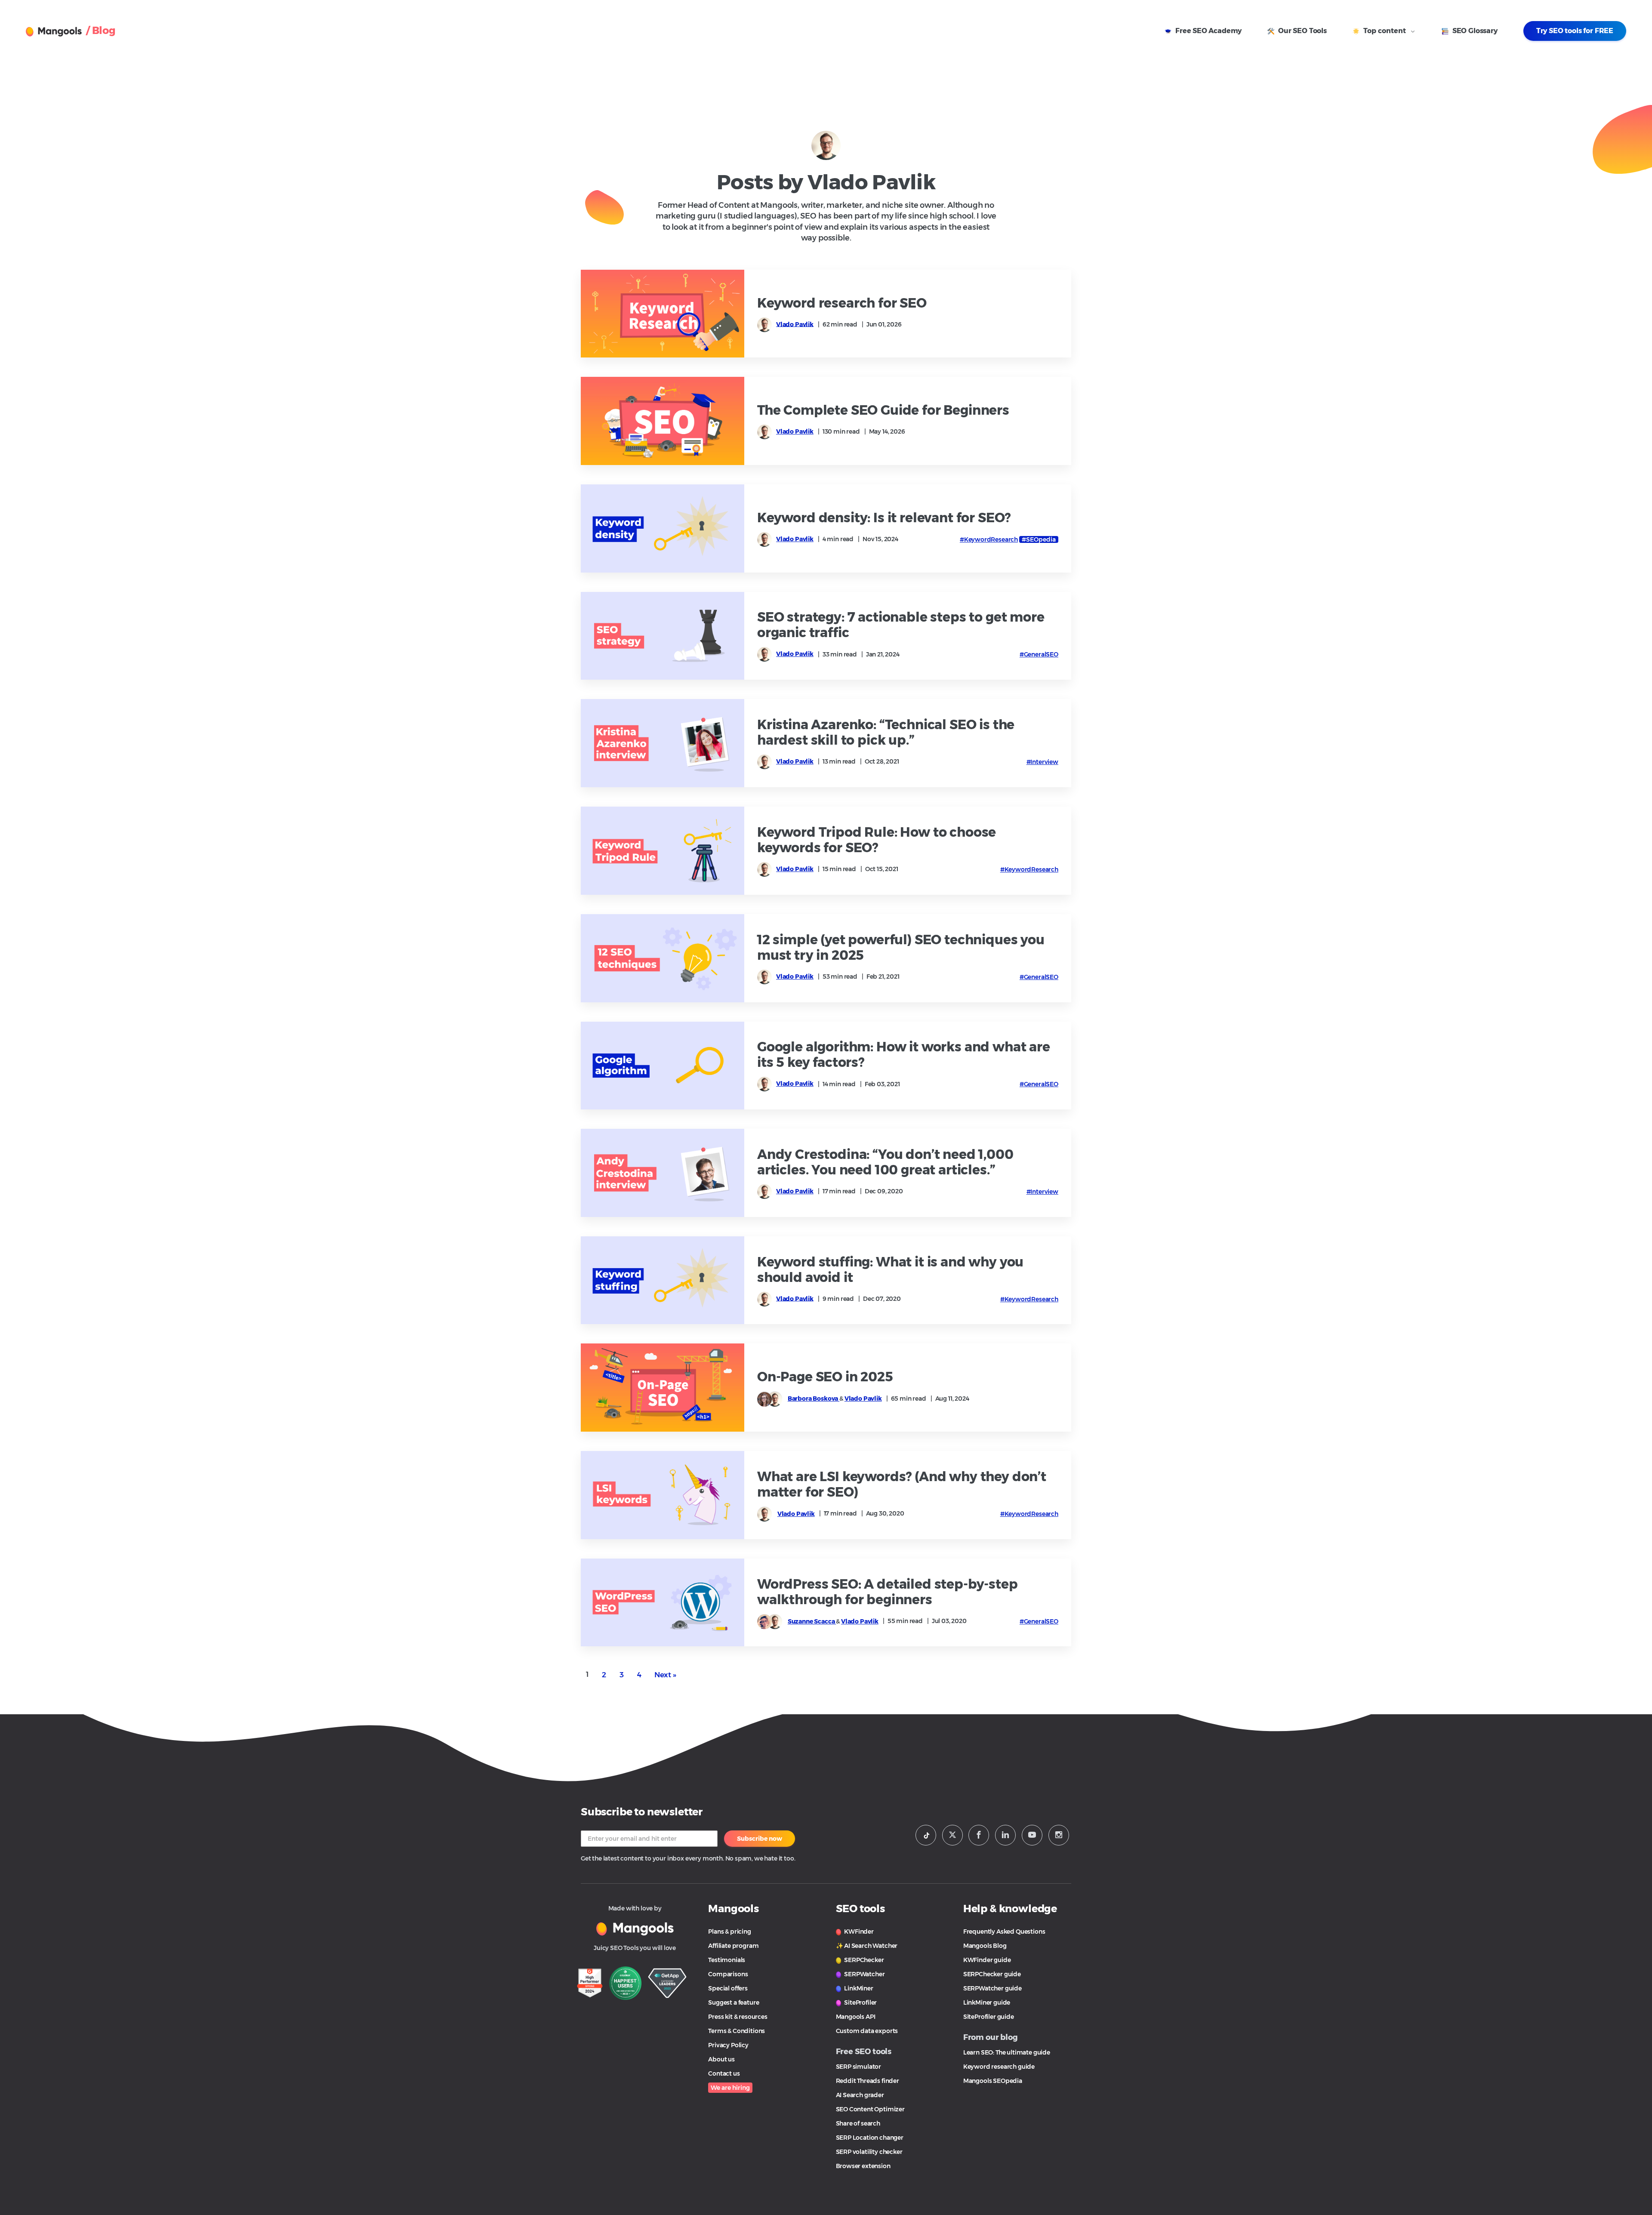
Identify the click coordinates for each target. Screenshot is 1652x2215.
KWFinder (858, 1932)
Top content (1385, 31)
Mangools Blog (985, 1946)
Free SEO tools (864, 2052)
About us (721, 2059)
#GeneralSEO (1039, 654)
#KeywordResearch (989, 539)
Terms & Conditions (737, 2031)
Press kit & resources (738, 2017)
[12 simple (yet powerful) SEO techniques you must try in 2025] (663, 958)
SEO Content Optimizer (870, 2109)
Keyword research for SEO (842, 303)
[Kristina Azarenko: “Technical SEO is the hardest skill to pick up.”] (663, 743)
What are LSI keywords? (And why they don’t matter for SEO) (902, 1485)
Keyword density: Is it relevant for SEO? (884, 518)
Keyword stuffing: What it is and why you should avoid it (890, 1270)
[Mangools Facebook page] (979, 1835)
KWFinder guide (987, 1960)
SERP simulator (859, 2067)
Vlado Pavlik (795, 324)
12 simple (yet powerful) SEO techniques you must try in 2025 (901, 948)
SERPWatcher (864, 1974)
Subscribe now (760, 1839)
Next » (665, 1675)
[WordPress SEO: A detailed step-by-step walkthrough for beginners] (663, 1603)
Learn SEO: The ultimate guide (1007, 2052)
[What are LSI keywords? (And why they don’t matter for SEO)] (663, 1495)
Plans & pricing (729, 1932)
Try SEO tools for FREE (1575, 31)
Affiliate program (733, 1946)
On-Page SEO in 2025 (825, 1377)
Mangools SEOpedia (993, 2081)
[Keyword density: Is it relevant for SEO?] (663, 528)
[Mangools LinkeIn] (1005, 1835)
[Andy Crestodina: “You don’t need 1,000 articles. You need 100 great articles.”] (663, 1173)
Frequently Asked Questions (1004, 1932)
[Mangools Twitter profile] (952, 1835)
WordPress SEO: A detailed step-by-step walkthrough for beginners (888, 1592)
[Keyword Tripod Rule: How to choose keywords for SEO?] (663, 851)
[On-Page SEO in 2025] (663, 1388)
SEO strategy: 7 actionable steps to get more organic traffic (901, 625)
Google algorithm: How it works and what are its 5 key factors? (904, 1055)
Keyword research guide (999, 2067)
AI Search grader (860, 2095)
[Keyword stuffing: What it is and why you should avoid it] (663, 1280)
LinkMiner (858, 1988)
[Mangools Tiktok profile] (926, 1835)
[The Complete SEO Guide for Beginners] (663, 421)
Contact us (724, 2073)
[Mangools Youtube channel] (1032, 1835)
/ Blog (101, 30)
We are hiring (730, 2088)
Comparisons (728, 1974)
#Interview (1042, 762)
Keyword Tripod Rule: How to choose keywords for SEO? (877, 840)
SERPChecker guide (992, 1974)
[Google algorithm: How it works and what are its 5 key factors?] (663, 1066)
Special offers (728, 1988)
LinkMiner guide (987, 2002)
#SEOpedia (1039, 539)
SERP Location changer (870, 2138)
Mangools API (856, 2017)
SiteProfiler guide (989, 2017)
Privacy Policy (728, 2045)
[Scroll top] (1631, 2169)
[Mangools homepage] (56, 32)
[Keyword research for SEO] (663, 314)
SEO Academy (1208, 31)
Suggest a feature (734, 2002)
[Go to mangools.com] (635, 1928)
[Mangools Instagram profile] (1059, 1835)
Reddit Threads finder (868, 2081)
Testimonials (727, 1960)
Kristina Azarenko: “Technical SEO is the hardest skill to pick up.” (886, 733)
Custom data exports (867, 2031)
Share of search (858, 2123)
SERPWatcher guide (992, 1988)
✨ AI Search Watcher (867, 1946)
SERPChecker (864, 1960)
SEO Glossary (1474, 31)
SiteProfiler (860, 2002)
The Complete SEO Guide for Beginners (883, 410)
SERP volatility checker (869, 2152)
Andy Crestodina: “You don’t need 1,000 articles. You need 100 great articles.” (885, 1162)
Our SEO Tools (1302, 31)
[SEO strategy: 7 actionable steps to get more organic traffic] (663, 636)
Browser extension (863, 2166)
